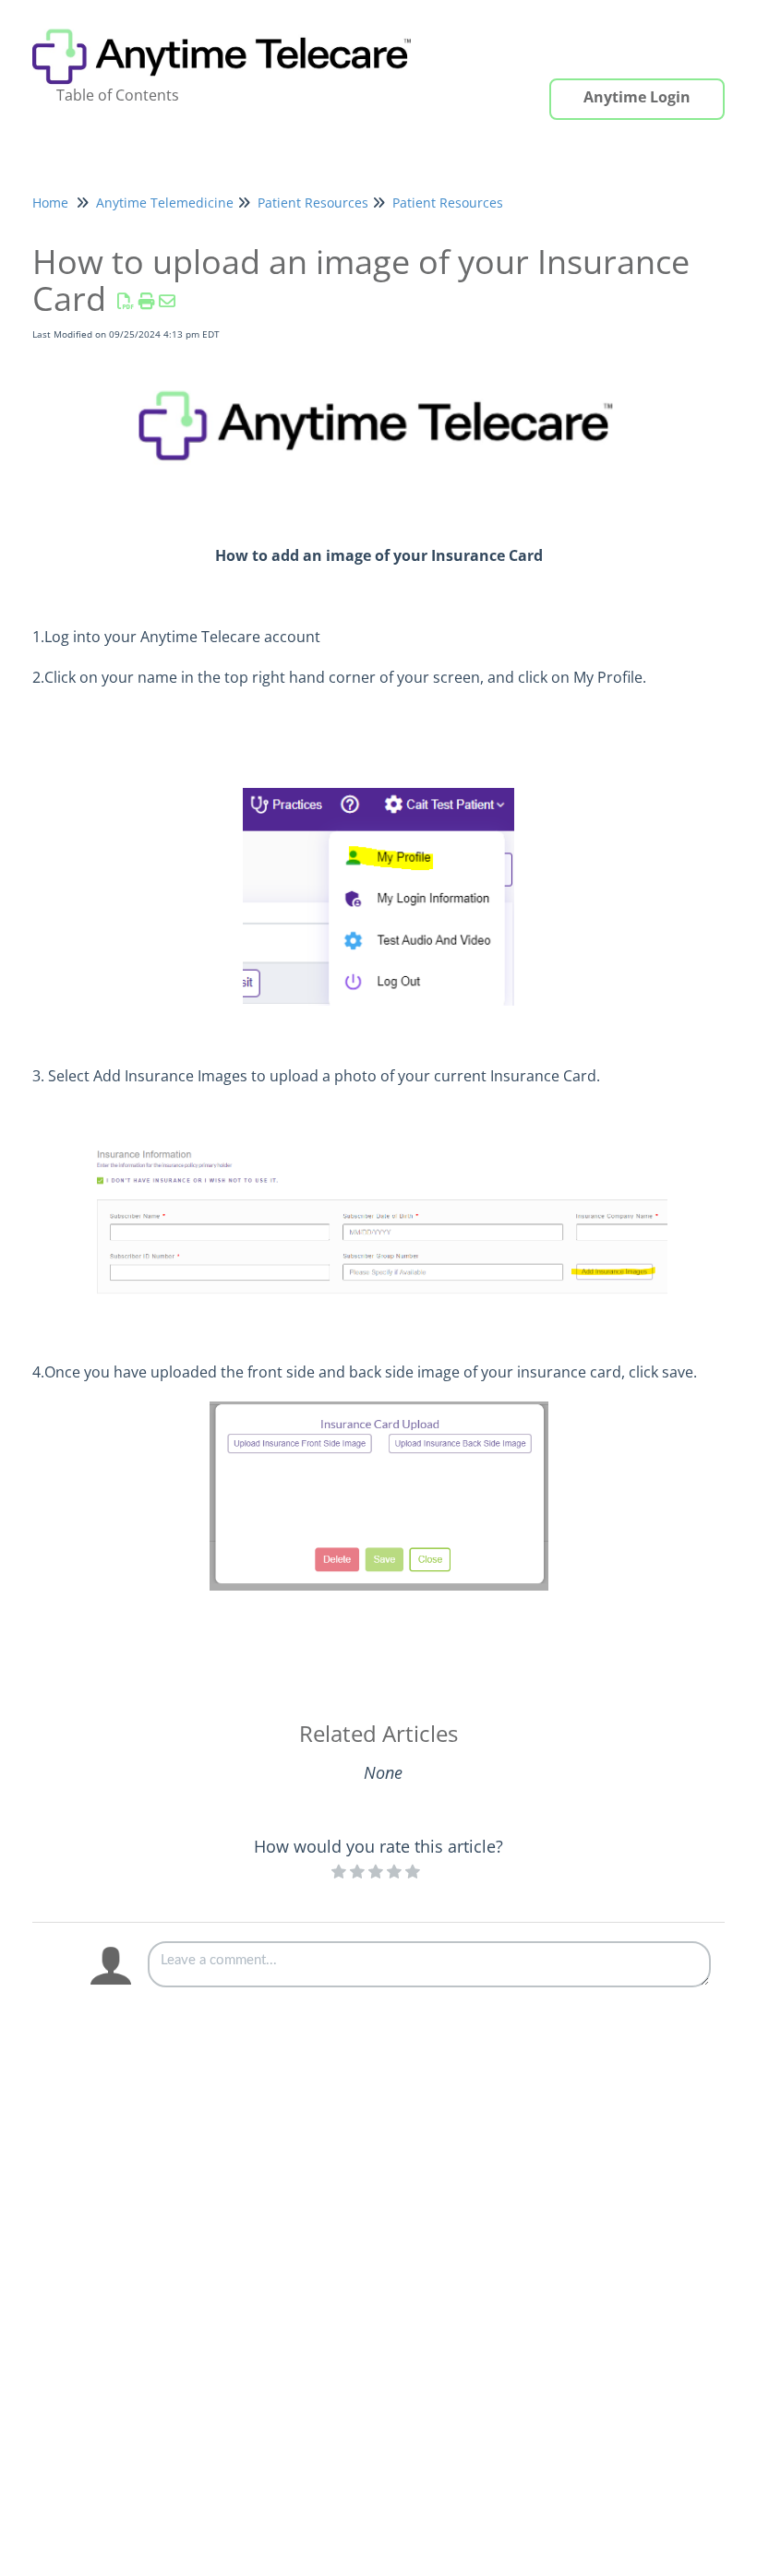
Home (50, 203)
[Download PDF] (126, 301)
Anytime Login (637, 97)
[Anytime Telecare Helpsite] (230, 24)
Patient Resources (313, 203)
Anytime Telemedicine (165, 203)
